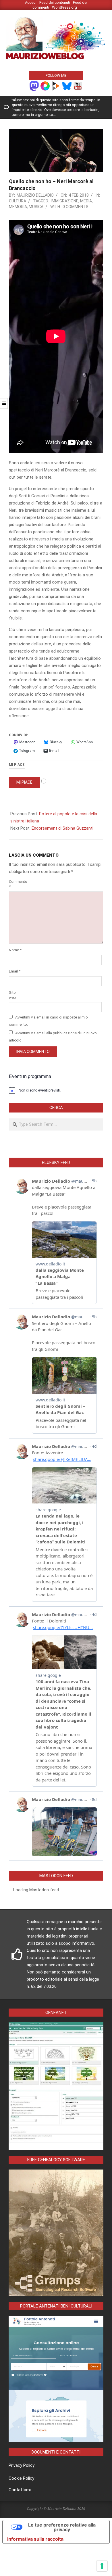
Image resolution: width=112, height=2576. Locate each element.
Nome (15, 950)
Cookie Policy (21, 2478)
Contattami (20, 2490)
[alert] (56, 1090)
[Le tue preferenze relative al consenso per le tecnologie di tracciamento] (102, 2566)
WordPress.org (64, 7)
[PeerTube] (56, 86)
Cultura (18, 201)
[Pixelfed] (45, 86)
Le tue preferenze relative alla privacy (62, 2527)
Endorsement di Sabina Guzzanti (62, 828)
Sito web (12, 995)
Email (15, 971)
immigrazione (65, 201)
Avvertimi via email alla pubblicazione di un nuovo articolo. (53, 1036)
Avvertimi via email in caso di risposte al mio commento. (48, 1021)
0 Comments (76, 207)
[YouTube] (78, 86)
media (86, 201)
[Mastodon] (34, 86)
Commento (16, 884)
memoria (18, 207)
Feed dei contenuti (55, 2)
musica (36, 207)
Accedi (31, 2)
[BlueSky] (67, 86)
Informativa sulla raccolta (35, 2539)
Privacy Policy (22, 2465)
